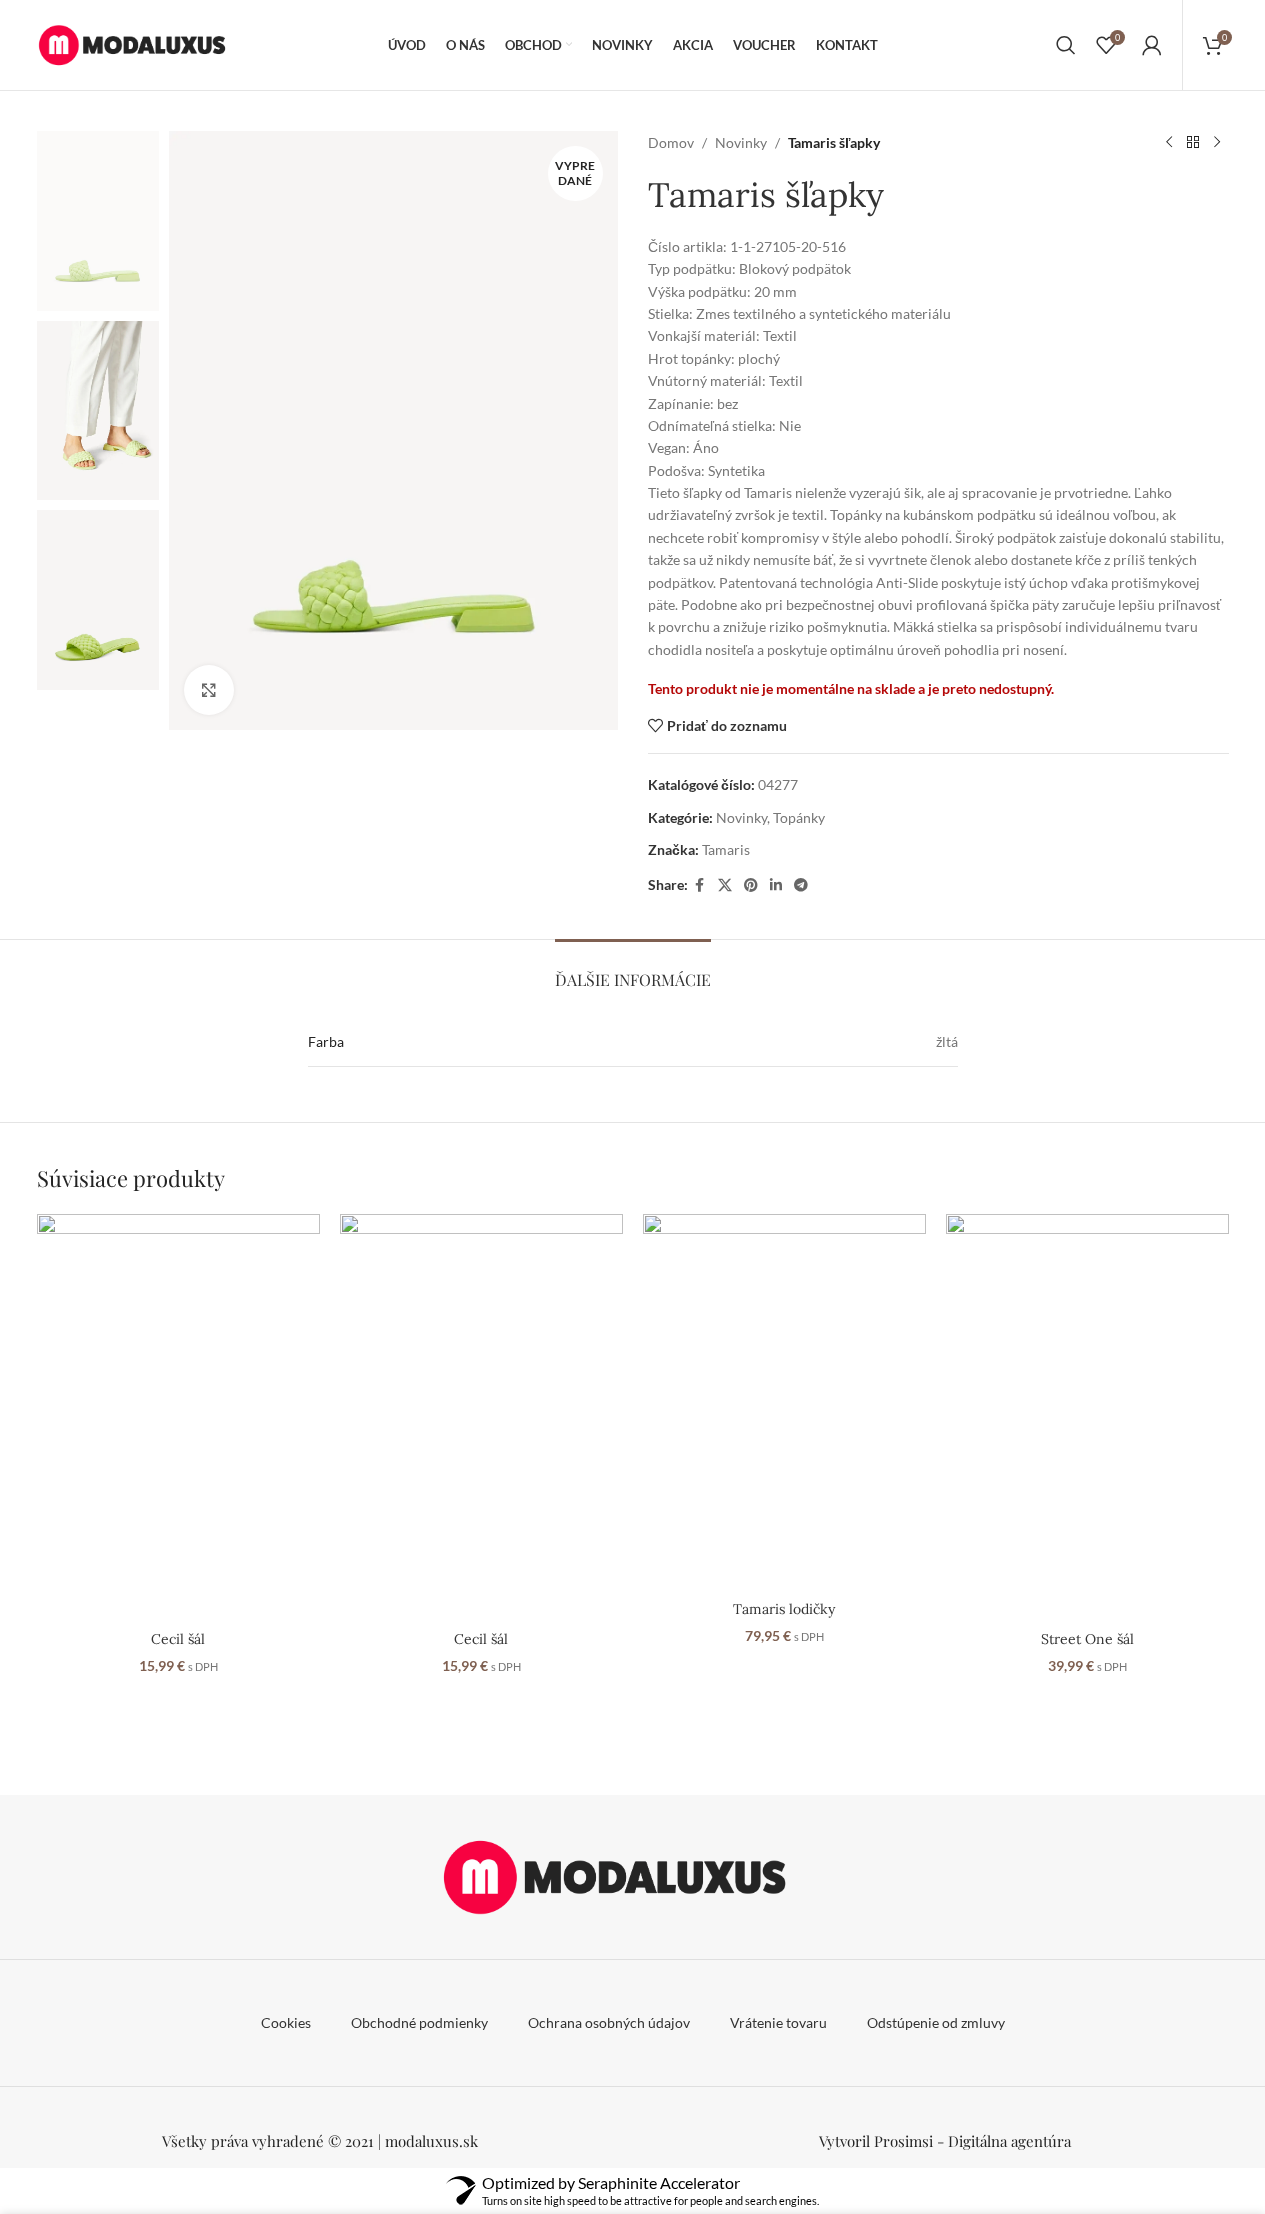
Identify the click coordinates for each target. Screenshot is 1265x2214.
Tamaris (726, 849)
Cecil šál (178, 1639)
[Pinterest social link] (751, 885)
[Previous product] (1169, 143)
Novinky (741, 142)
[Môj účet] (1152, 45)
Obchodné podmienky (419, 2022)
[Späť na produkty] (1193, 143)
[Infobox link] (945, 2141)
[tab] (633, 969)
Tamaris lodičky (784, 1609)
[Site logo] (142, 43)
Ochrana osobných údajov (609, 2022)
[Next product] (1217, 143)
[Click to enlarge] (209, 690)
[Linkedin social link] (776, 885)
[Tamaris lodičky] (784, 1402)
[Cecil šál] (178, 1417)
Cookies (286, 2022)
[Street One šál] (1087, 1417)
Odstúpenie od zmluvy (936, 2022)
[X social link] (725, 885)
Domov (671, 142)
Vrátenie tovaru (778, 2022)
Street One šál (1087, 1639)
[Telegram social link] (801, 885)
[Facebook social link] (700, 885)
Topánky (799, 817)
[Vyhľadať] (1066, 45)
